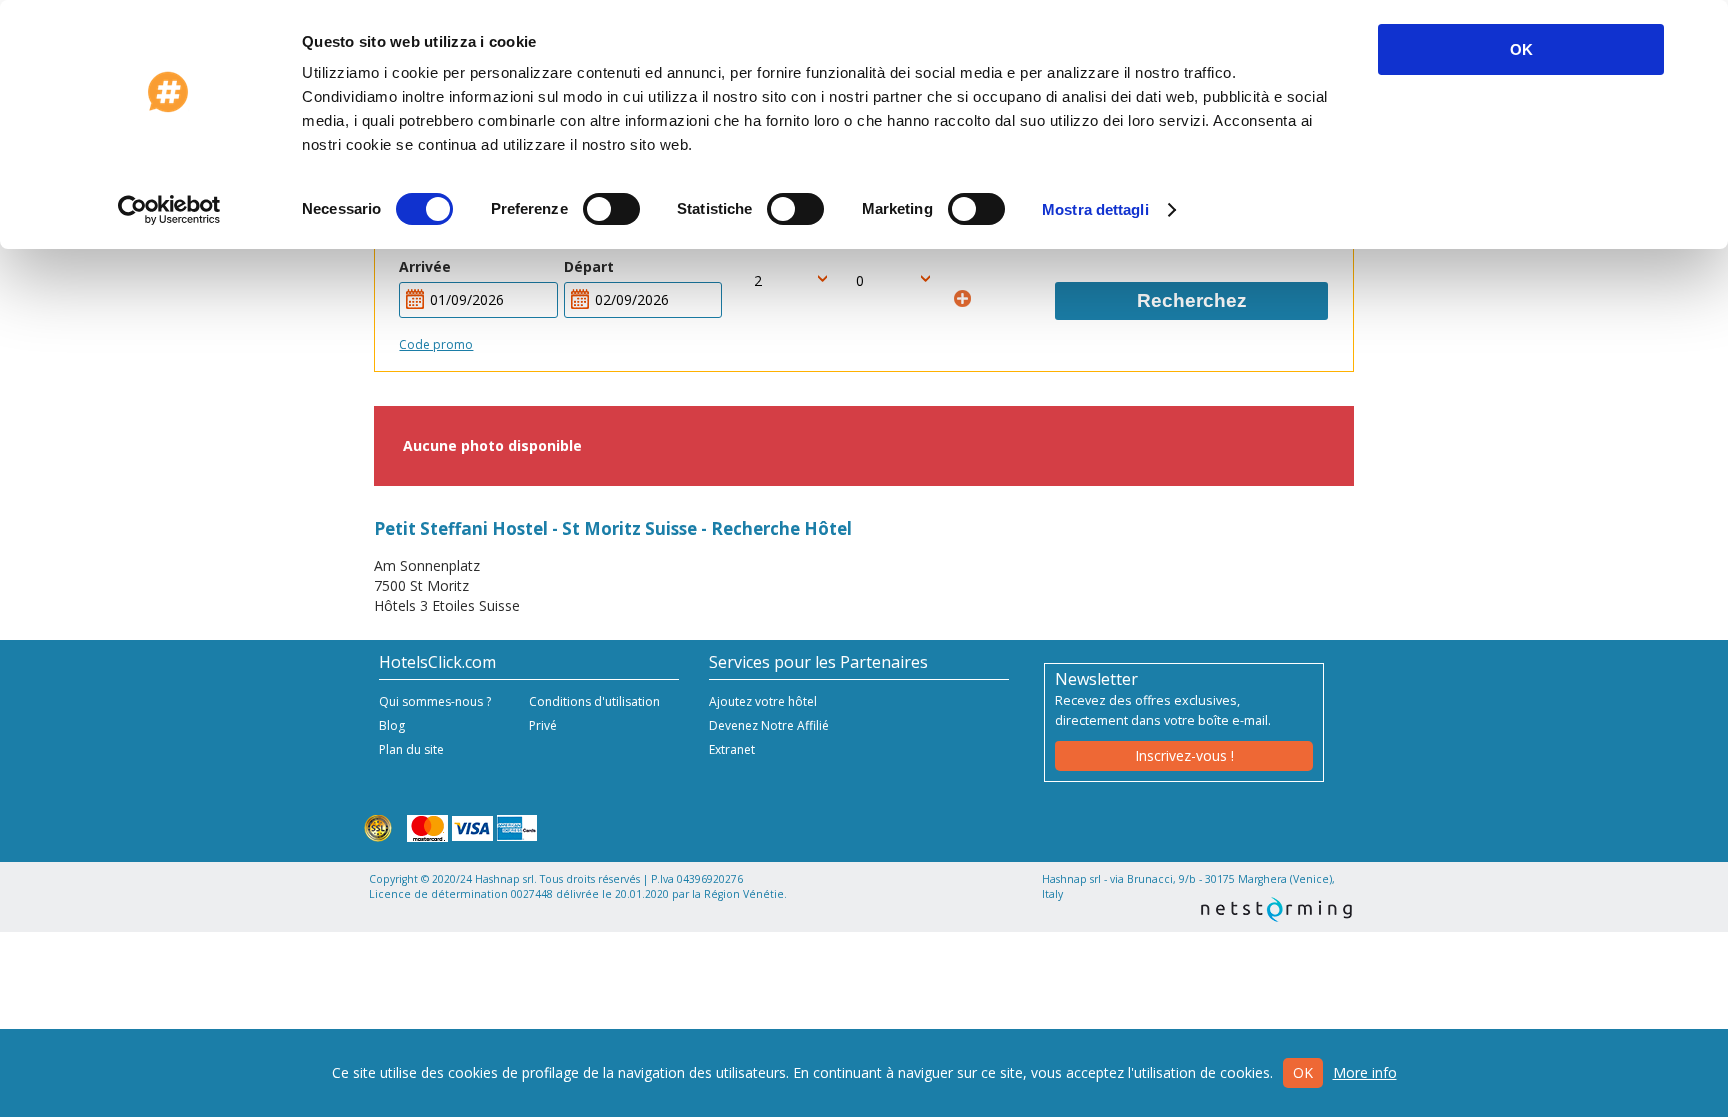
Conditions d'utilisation (594, 701)
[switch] (611, 209)
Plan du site (411, 749)
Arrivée (425, 266)
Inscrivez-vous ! (1184, 755)
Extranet (732, 749)
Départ (589, 266)
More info (1365, 1072)
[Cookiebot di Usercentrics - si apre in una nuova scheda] (169, 210)
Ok (1303, 1072)
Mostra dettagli (1095, 209)
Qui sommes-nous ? (435, 701)
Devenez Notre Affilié (769, 725)
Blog (392, 725)
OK (1521, 49)
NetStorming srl (1276, 909)
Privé (543, 725)
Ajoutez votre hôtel (763, 701)
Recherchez (1192, 300)
